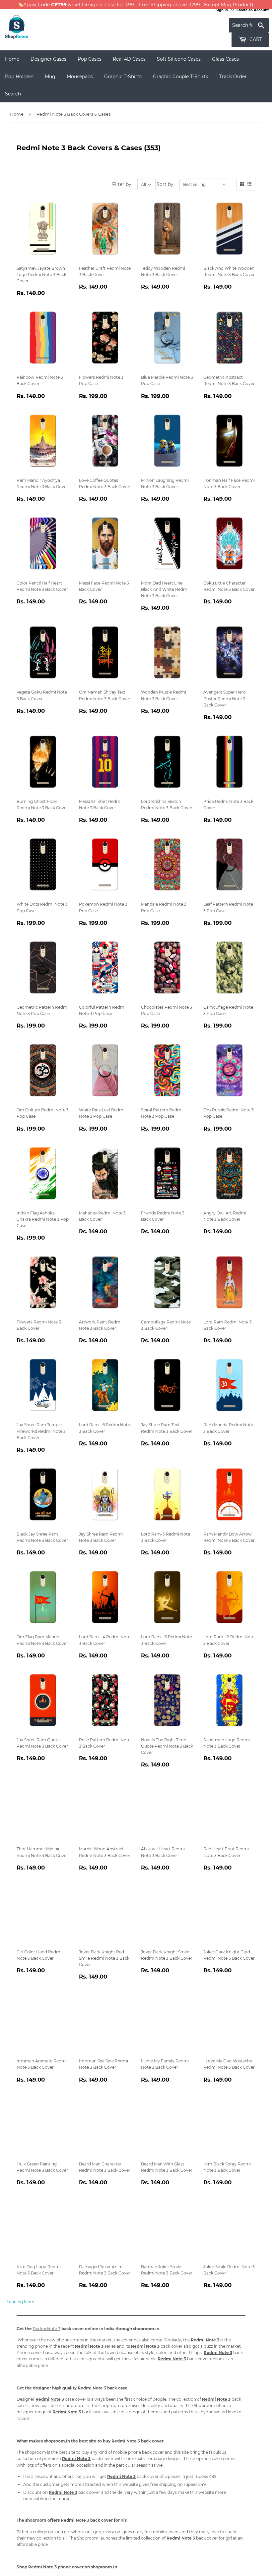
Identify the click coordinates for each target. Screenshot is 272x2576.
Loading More (20, 2302)
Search (13, 94)
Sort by (165, 184)
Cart (255, 39)
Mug (50, 77)
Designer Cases (48, 59)
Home (12, 59)
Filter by (122, 184)
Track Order (233, 77)
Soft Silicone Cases (179, 59)
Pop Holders (19, 77)
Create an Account (253, 10)
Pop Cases (90, 59)
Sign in (222, 10)
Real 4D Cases (129, 59)
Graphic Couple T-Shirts (180, 77)
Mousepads (80, 77)
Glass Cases (225, 59)
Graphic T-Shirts (123, 77)
